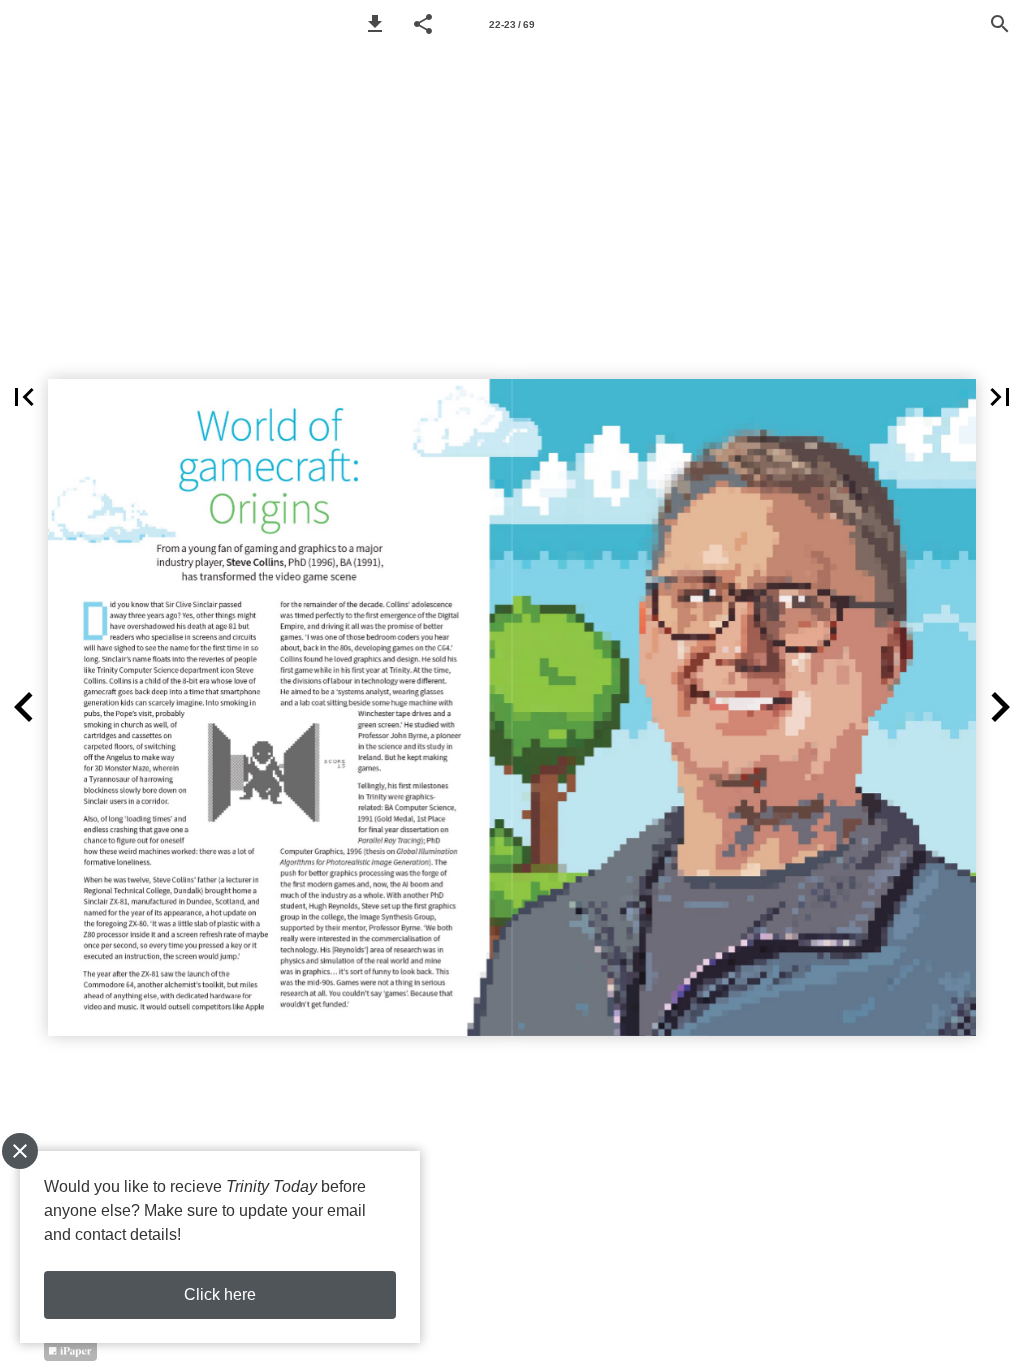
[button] (375, 24)
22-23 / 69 (512, 24)
